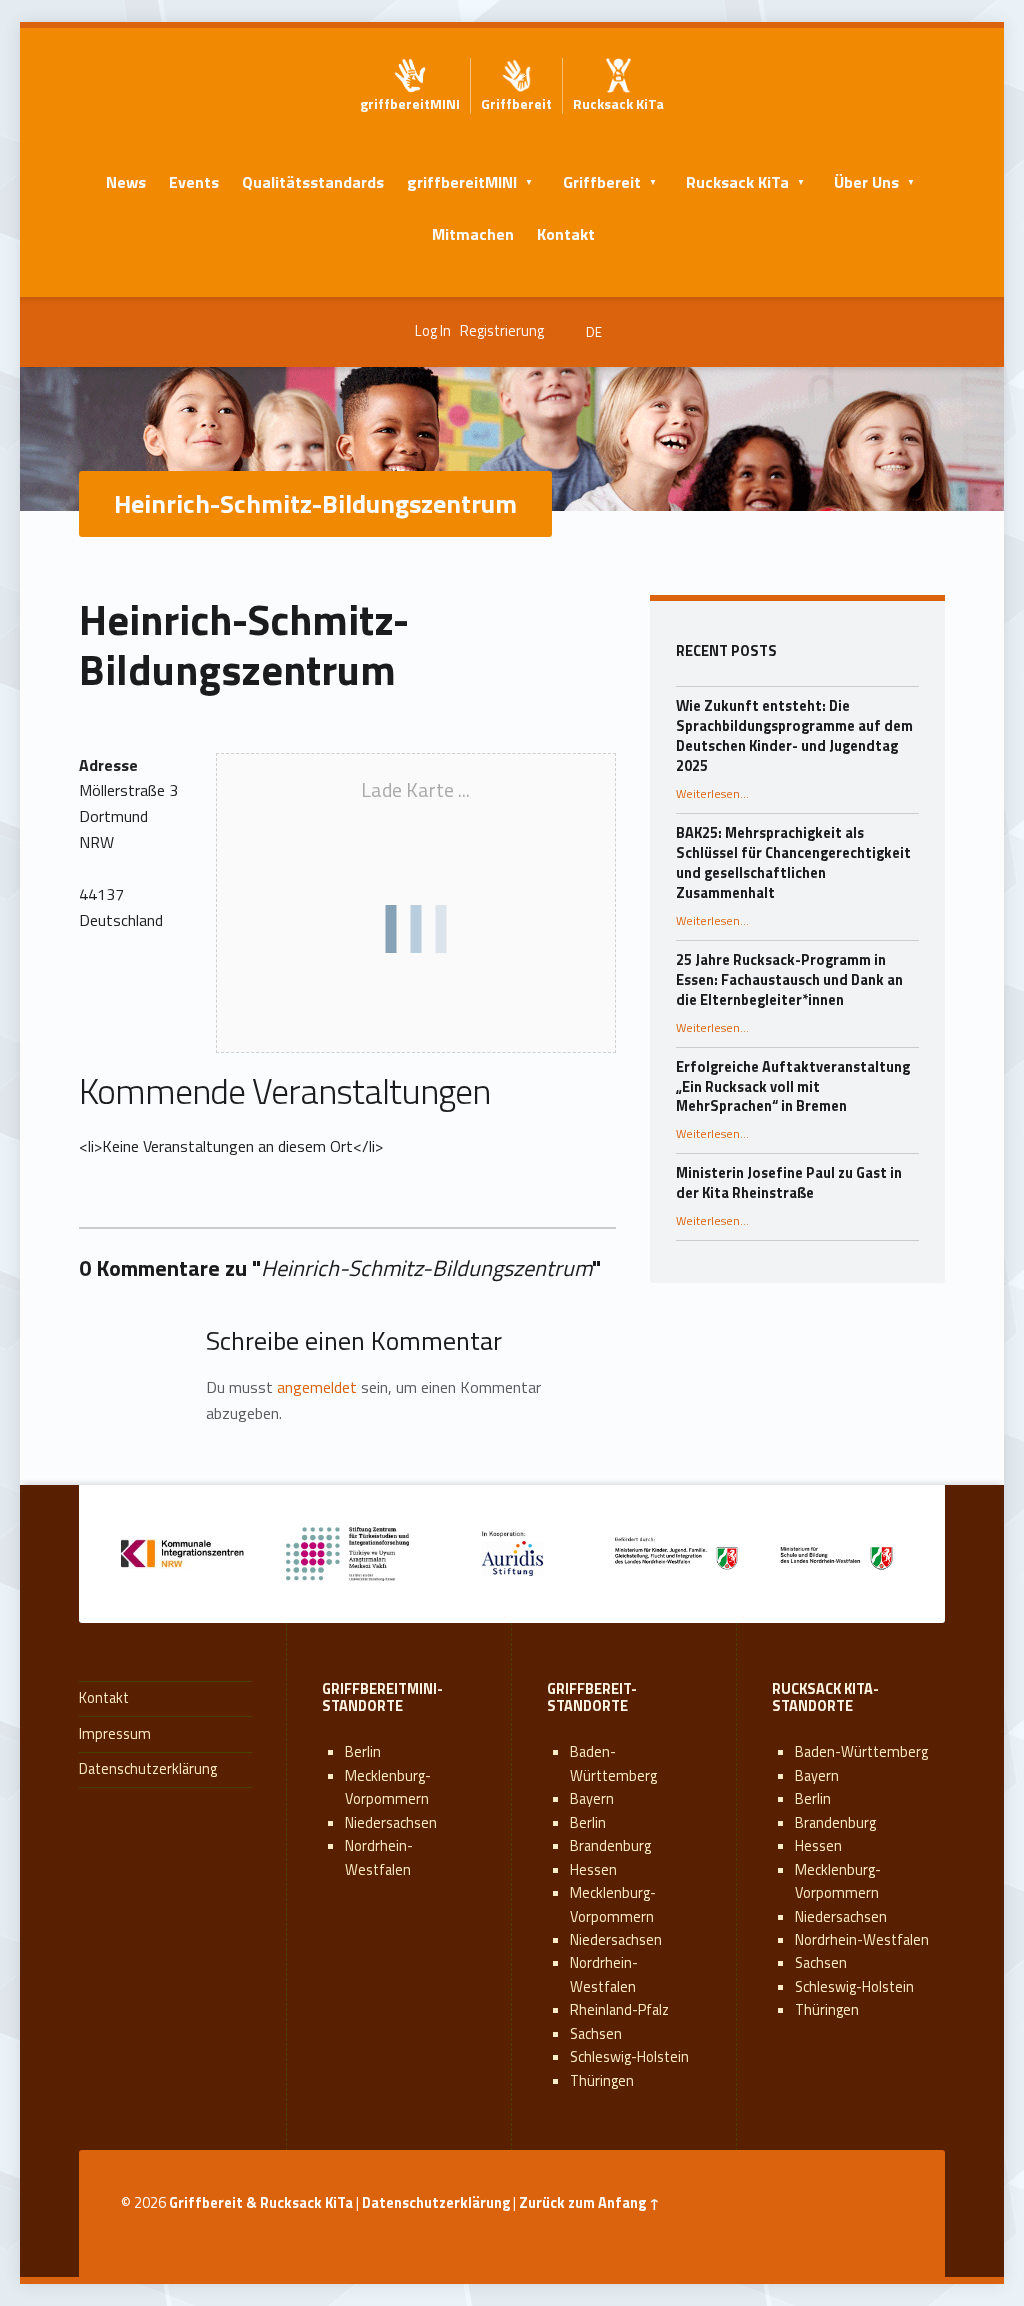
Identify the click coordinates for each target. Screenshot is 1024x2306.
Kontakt (566, 234)
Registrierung (502, 331)
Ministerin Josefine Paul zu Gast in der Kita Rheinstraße (789, 1183)
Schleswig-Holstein (629, 2057)
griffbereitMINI (462, 182)
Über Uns (866, 182)
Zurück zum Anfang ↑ (589, 2203)
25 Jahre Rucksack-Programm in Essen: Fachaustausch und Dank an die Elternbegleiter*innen (789, 980)
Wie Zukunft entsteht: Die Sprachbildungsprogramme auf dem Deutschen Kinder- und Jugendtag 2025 (794, 736)
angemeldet (317, 1387)
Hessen (593, 1870)
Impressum (115, 1734)
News (126, 182)
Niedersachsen (391, 1823)
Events (194, 182)
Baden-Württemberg (613, 1763)
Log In (433, 331)
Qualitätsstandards (313, 182)
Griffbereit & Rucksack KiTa (261, 2203)
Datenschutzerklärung (148, 1769)
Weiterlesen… (712, 794)
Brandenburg (610, 1846)
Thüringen (602, 2081)
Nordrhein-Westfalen (379, 1857)
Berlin (363, 1752)
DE (594, 332)
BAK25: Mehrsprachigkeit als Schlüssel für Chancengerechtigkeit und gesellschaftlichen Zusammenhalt (793, 863)
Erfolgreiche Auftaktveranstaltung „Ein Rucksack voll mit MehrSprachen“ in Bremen (793, 1087)
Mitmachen (473, 234)
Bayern (592, 1799)
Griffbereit (602, 182)
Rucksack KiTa (737, 182)
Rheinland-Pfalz (619, 2010)
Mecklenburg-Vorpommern (388, 1787)
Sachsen (596, 2034)
